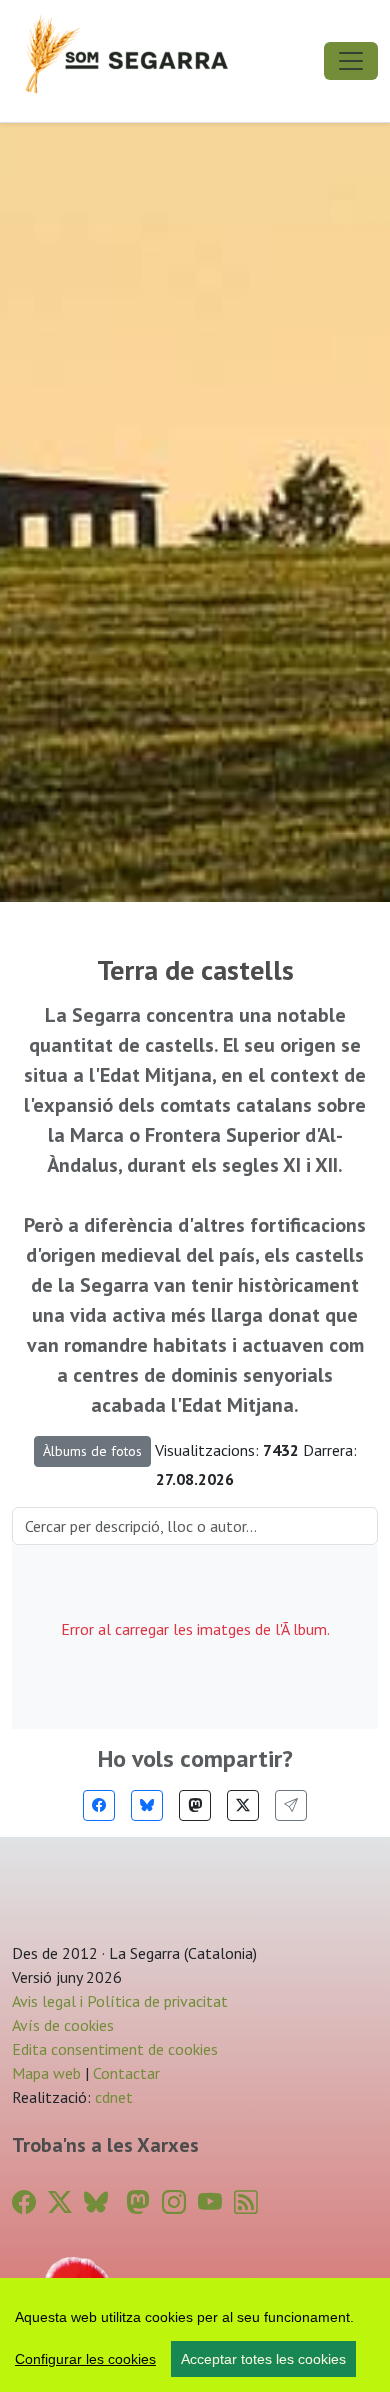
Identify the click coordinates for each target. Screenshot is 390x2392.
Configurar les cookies (85, 2359)
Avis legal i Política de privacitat (120, 2001)
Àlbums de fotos (92, 1451)
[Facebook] (99, 1805)
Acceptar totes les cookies (263, 2359)
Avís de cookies (63, 2025)
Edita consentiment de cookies (115, 2049)
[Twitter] (243, 1805)
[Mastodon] (195, 1805)
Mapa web (46, 2073)
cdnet (112, 2097)
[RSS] (246, 2202)
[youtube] (210, 2202)
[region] (195, 2335)
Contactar (126, 2073)
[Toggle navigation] (351, 61)
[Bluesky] (147, 1805)
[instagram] (174, 2202)
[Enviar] (291, 1805)
